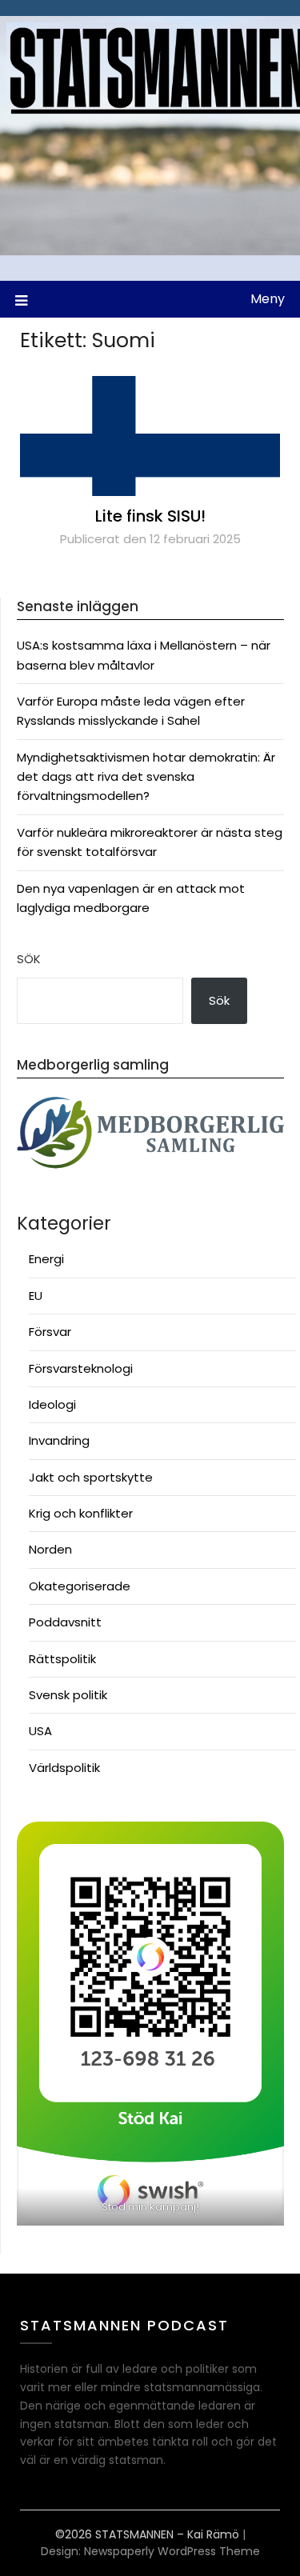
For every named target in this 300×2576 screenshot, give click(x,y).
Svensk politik (68, 1695)
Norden (50, 1549)
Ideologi (52, 1404)
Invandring (59, 1440)
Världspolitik (64, 1768)
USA (40, 1731)
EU (36, 1296)
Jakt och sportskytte (91, 1477)
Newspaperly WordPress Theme (172, 2551)
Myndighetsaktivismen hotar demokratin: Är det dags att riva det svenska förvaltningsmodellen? (146, 777)
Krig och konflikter (81, 1513)
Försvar (50, 1332)
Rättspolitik (62, 1659)
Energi (46, 1259)
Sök (29, 959)
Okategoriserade (80, 1586)
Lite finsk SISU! (150, 516)
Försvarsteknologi (81, 1368)
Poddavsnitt (65, 1622)
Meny (268, 299)
